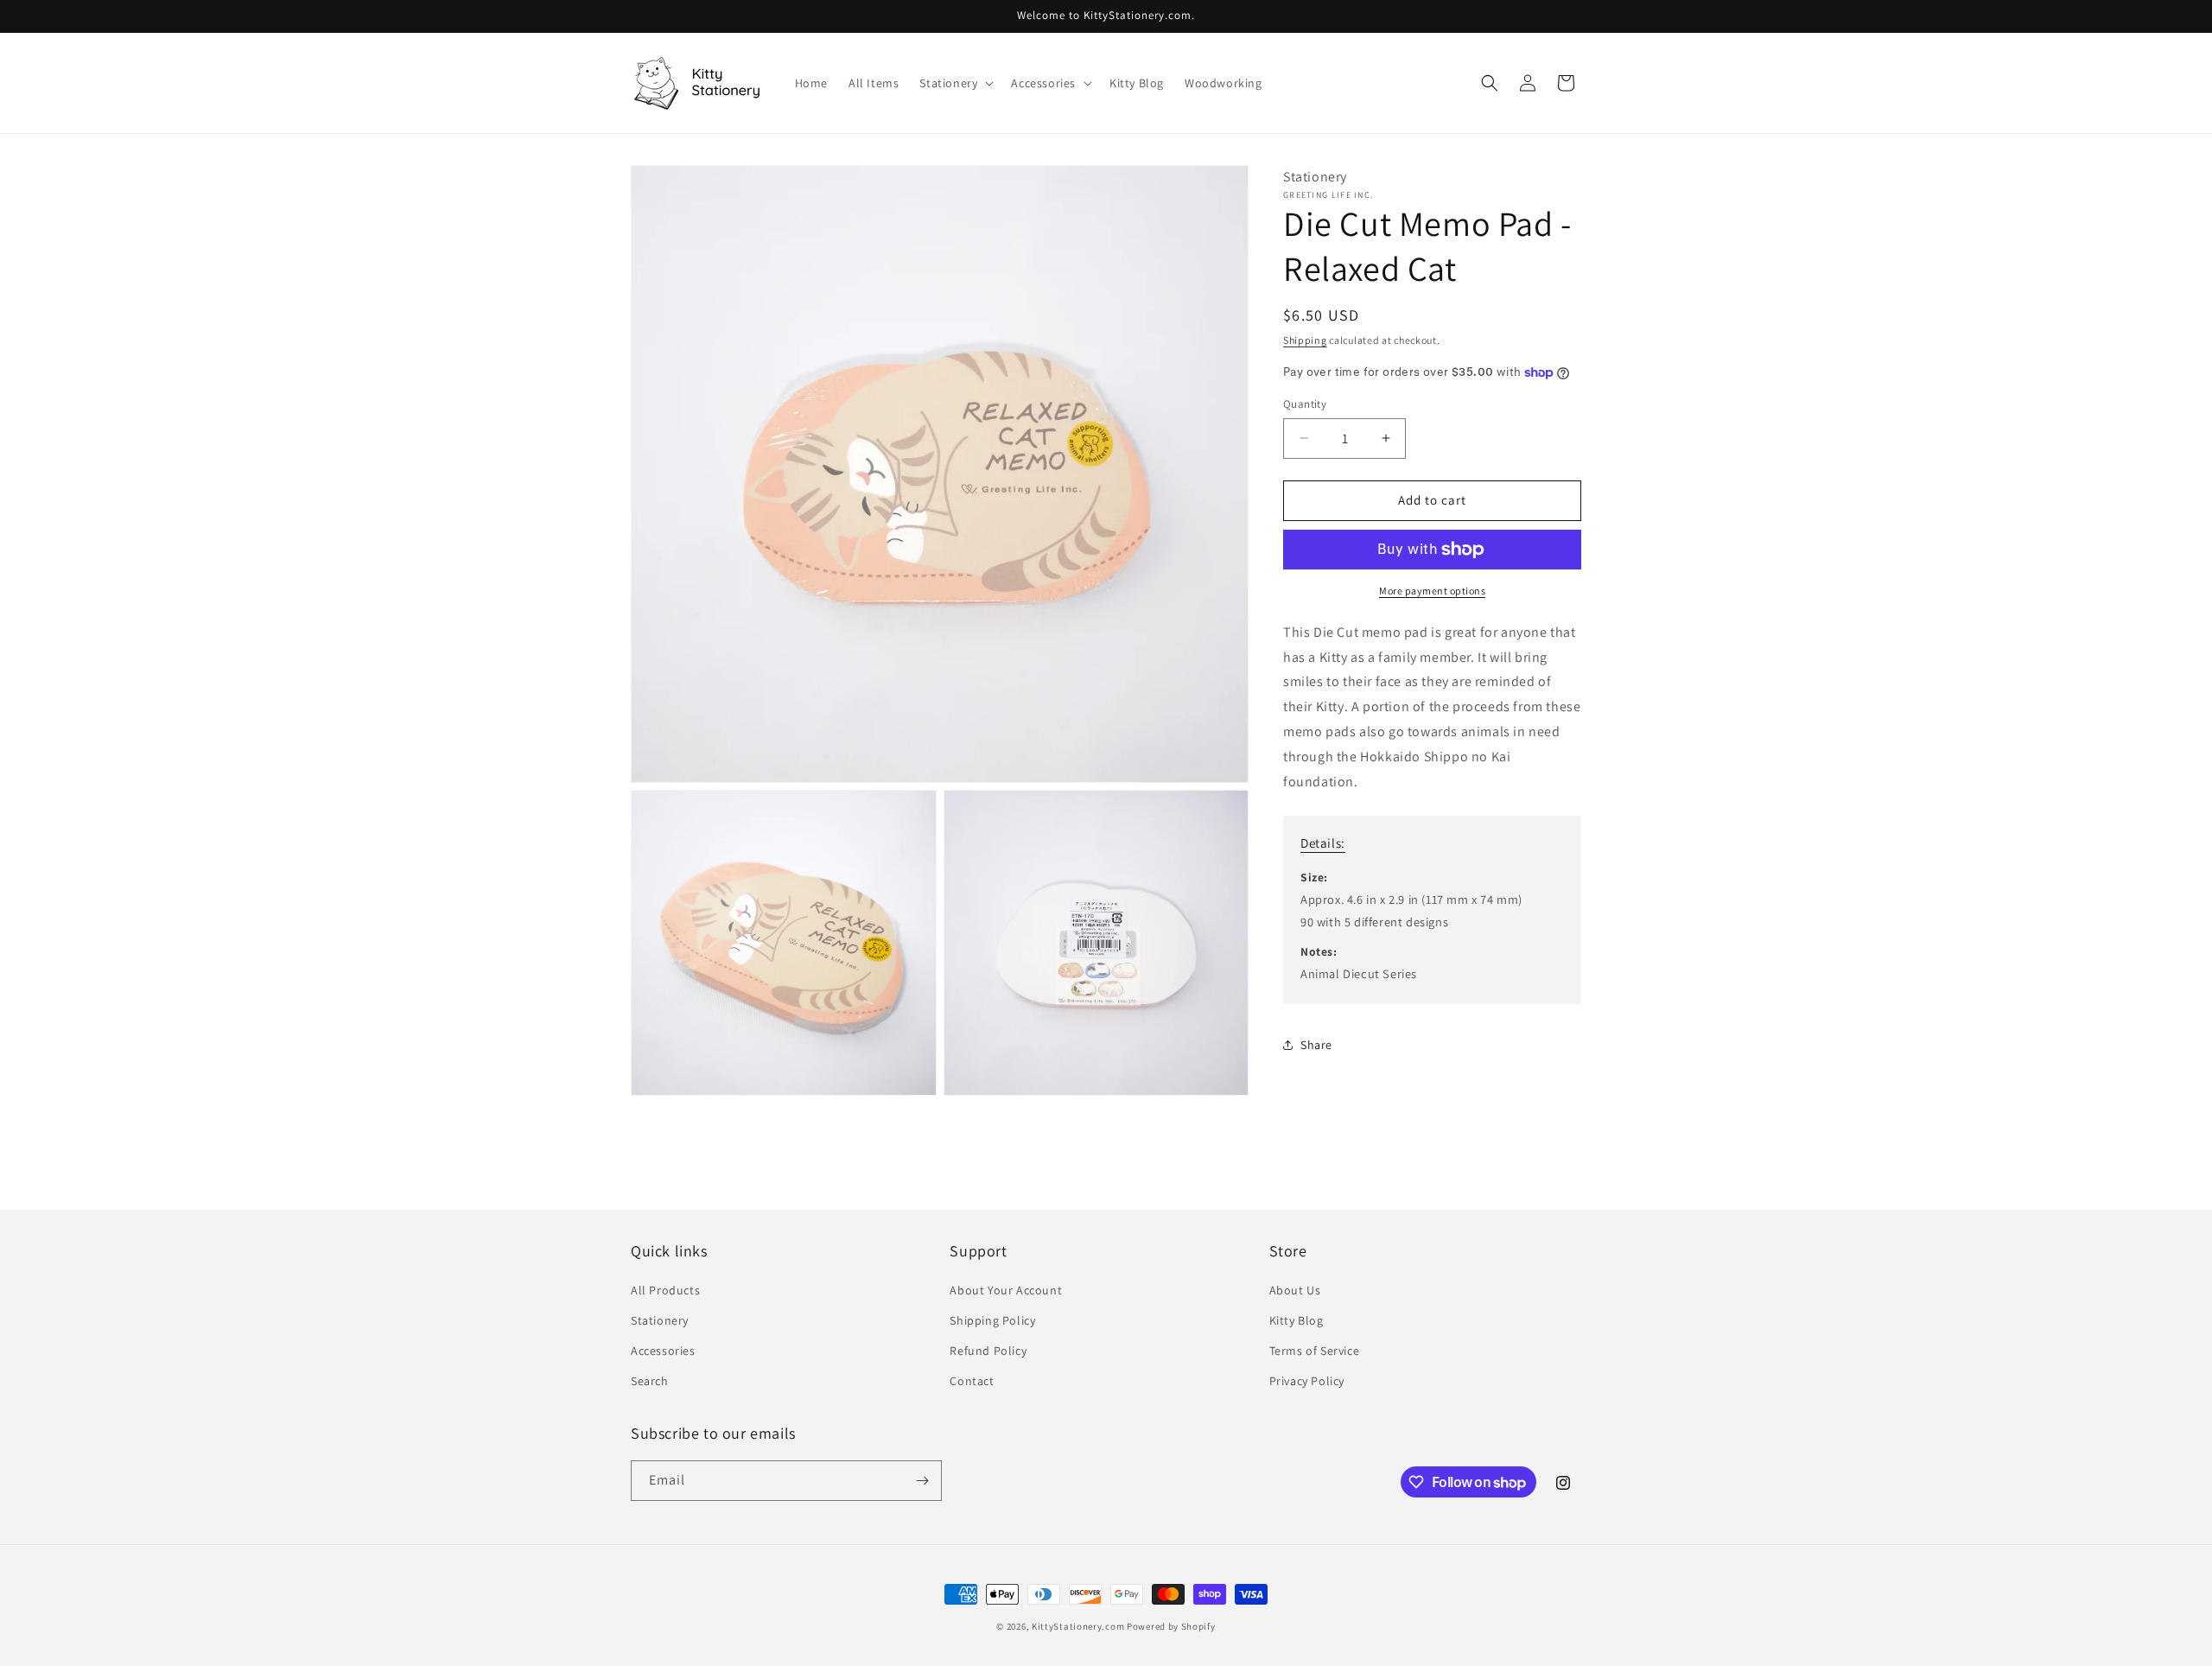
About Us (1295, 1290)
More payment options (1432, 591)
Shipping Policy (992, 1320)
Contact (972, 1381)
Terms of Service (1315, 1351)
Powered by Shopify (1171, 1626)
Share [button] (1316, 1045)
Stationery (660, 1320)
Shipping (1305, 340)
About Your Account (1006, 1290)
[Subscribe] (922, 1481)
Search (650, 1381)
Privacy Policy (1307, 1381)
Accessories (663, 1351)
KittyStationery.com (1078, 1626)
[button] (955, 83)
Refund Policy (988, 1351)
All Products (665, 1290)
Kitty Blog (1297, 1320)
